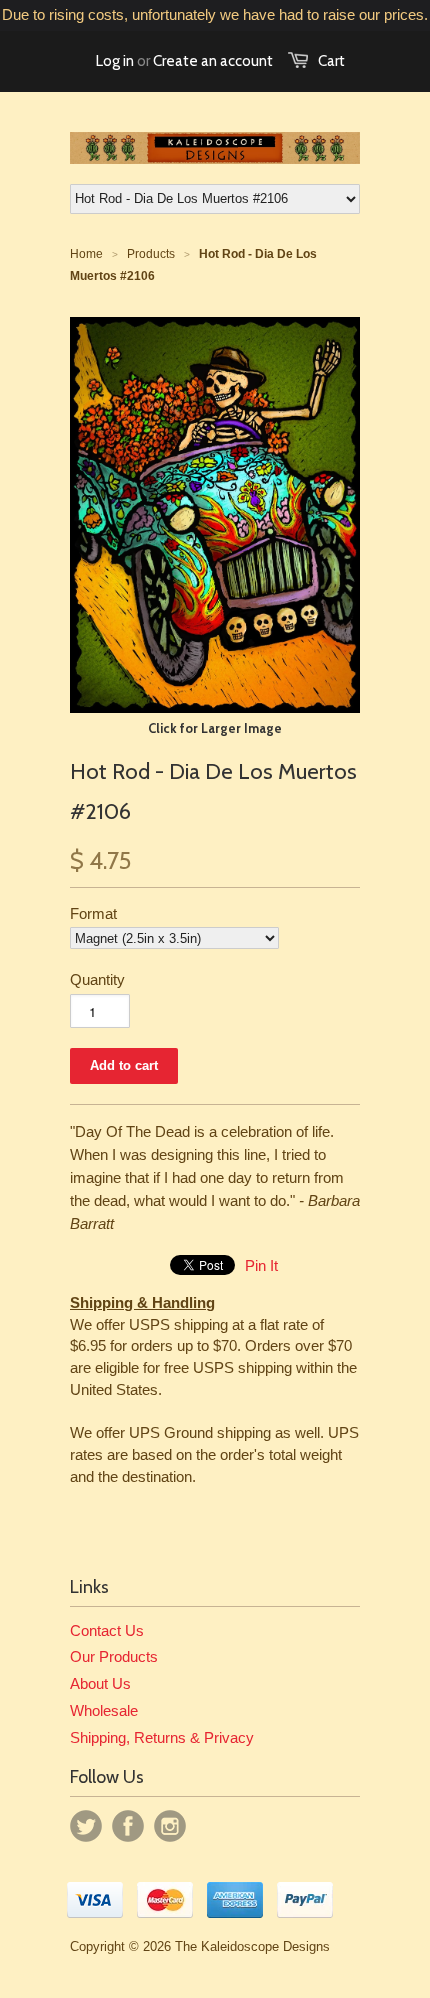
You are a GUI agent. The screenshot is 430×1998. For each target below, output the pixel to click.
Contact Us (107, 1630)
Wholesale (104, 1710)
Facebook (128, 1826)
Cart (331, 61)
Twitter (86, 1826)
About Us (100, 1683)
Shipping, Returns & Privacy (162, 1737)
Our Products (114, 1656)
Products (151, 254)
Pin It (261, 1265)
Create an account (213, 61)
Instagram (170, 1826)
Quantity (97, 979)
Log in (115, 61)
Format (93, 913)
